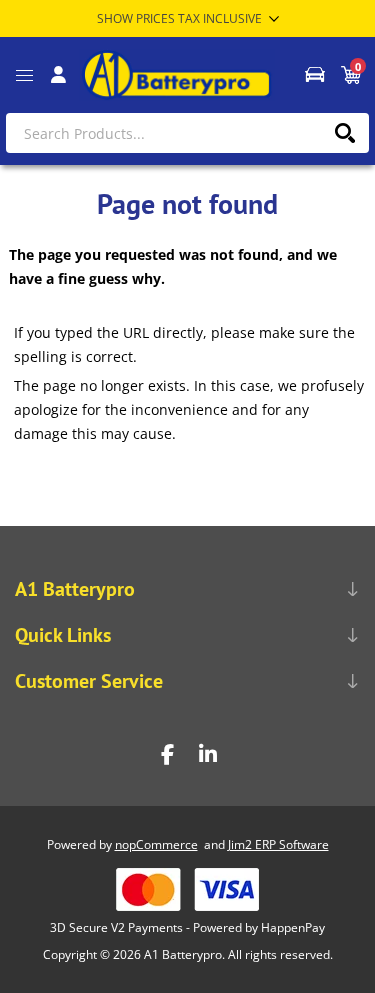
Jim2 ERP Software (278, 844)
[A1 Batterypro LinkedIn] (208, 754)
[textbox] (187, 133)
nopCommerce (156, 844)
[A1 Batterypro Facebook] (168, 754)
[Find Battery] (314, 75)
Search (344, 133)
